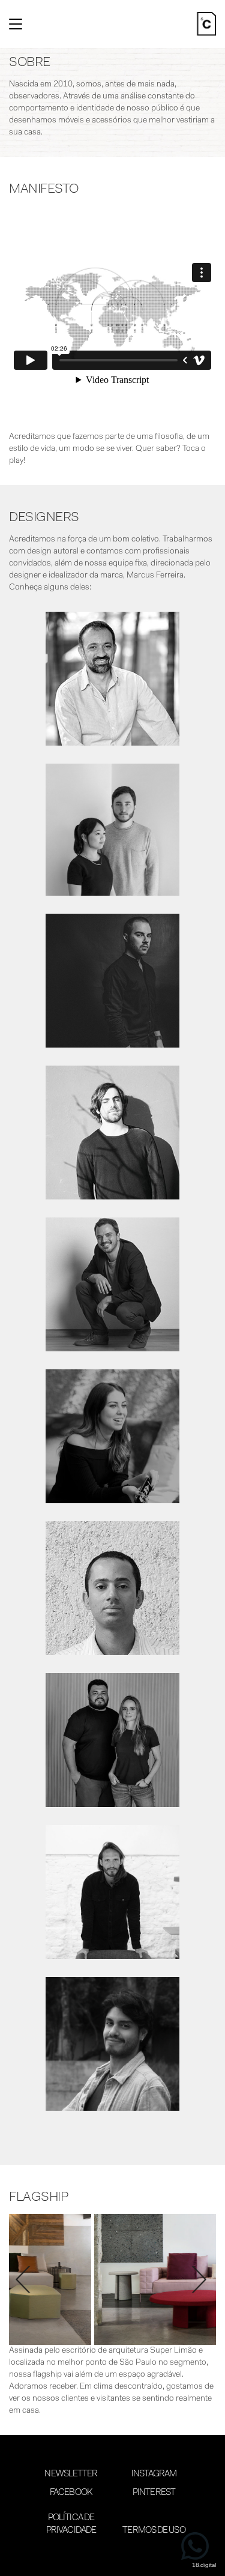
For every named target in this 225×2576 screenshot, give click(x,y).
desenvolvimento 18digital (113, 2556)
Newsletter (71, 2474)
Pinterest (154, 2493)
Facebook (71, 2493)
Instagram (154, 2474)
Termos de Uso (154, 2531)
